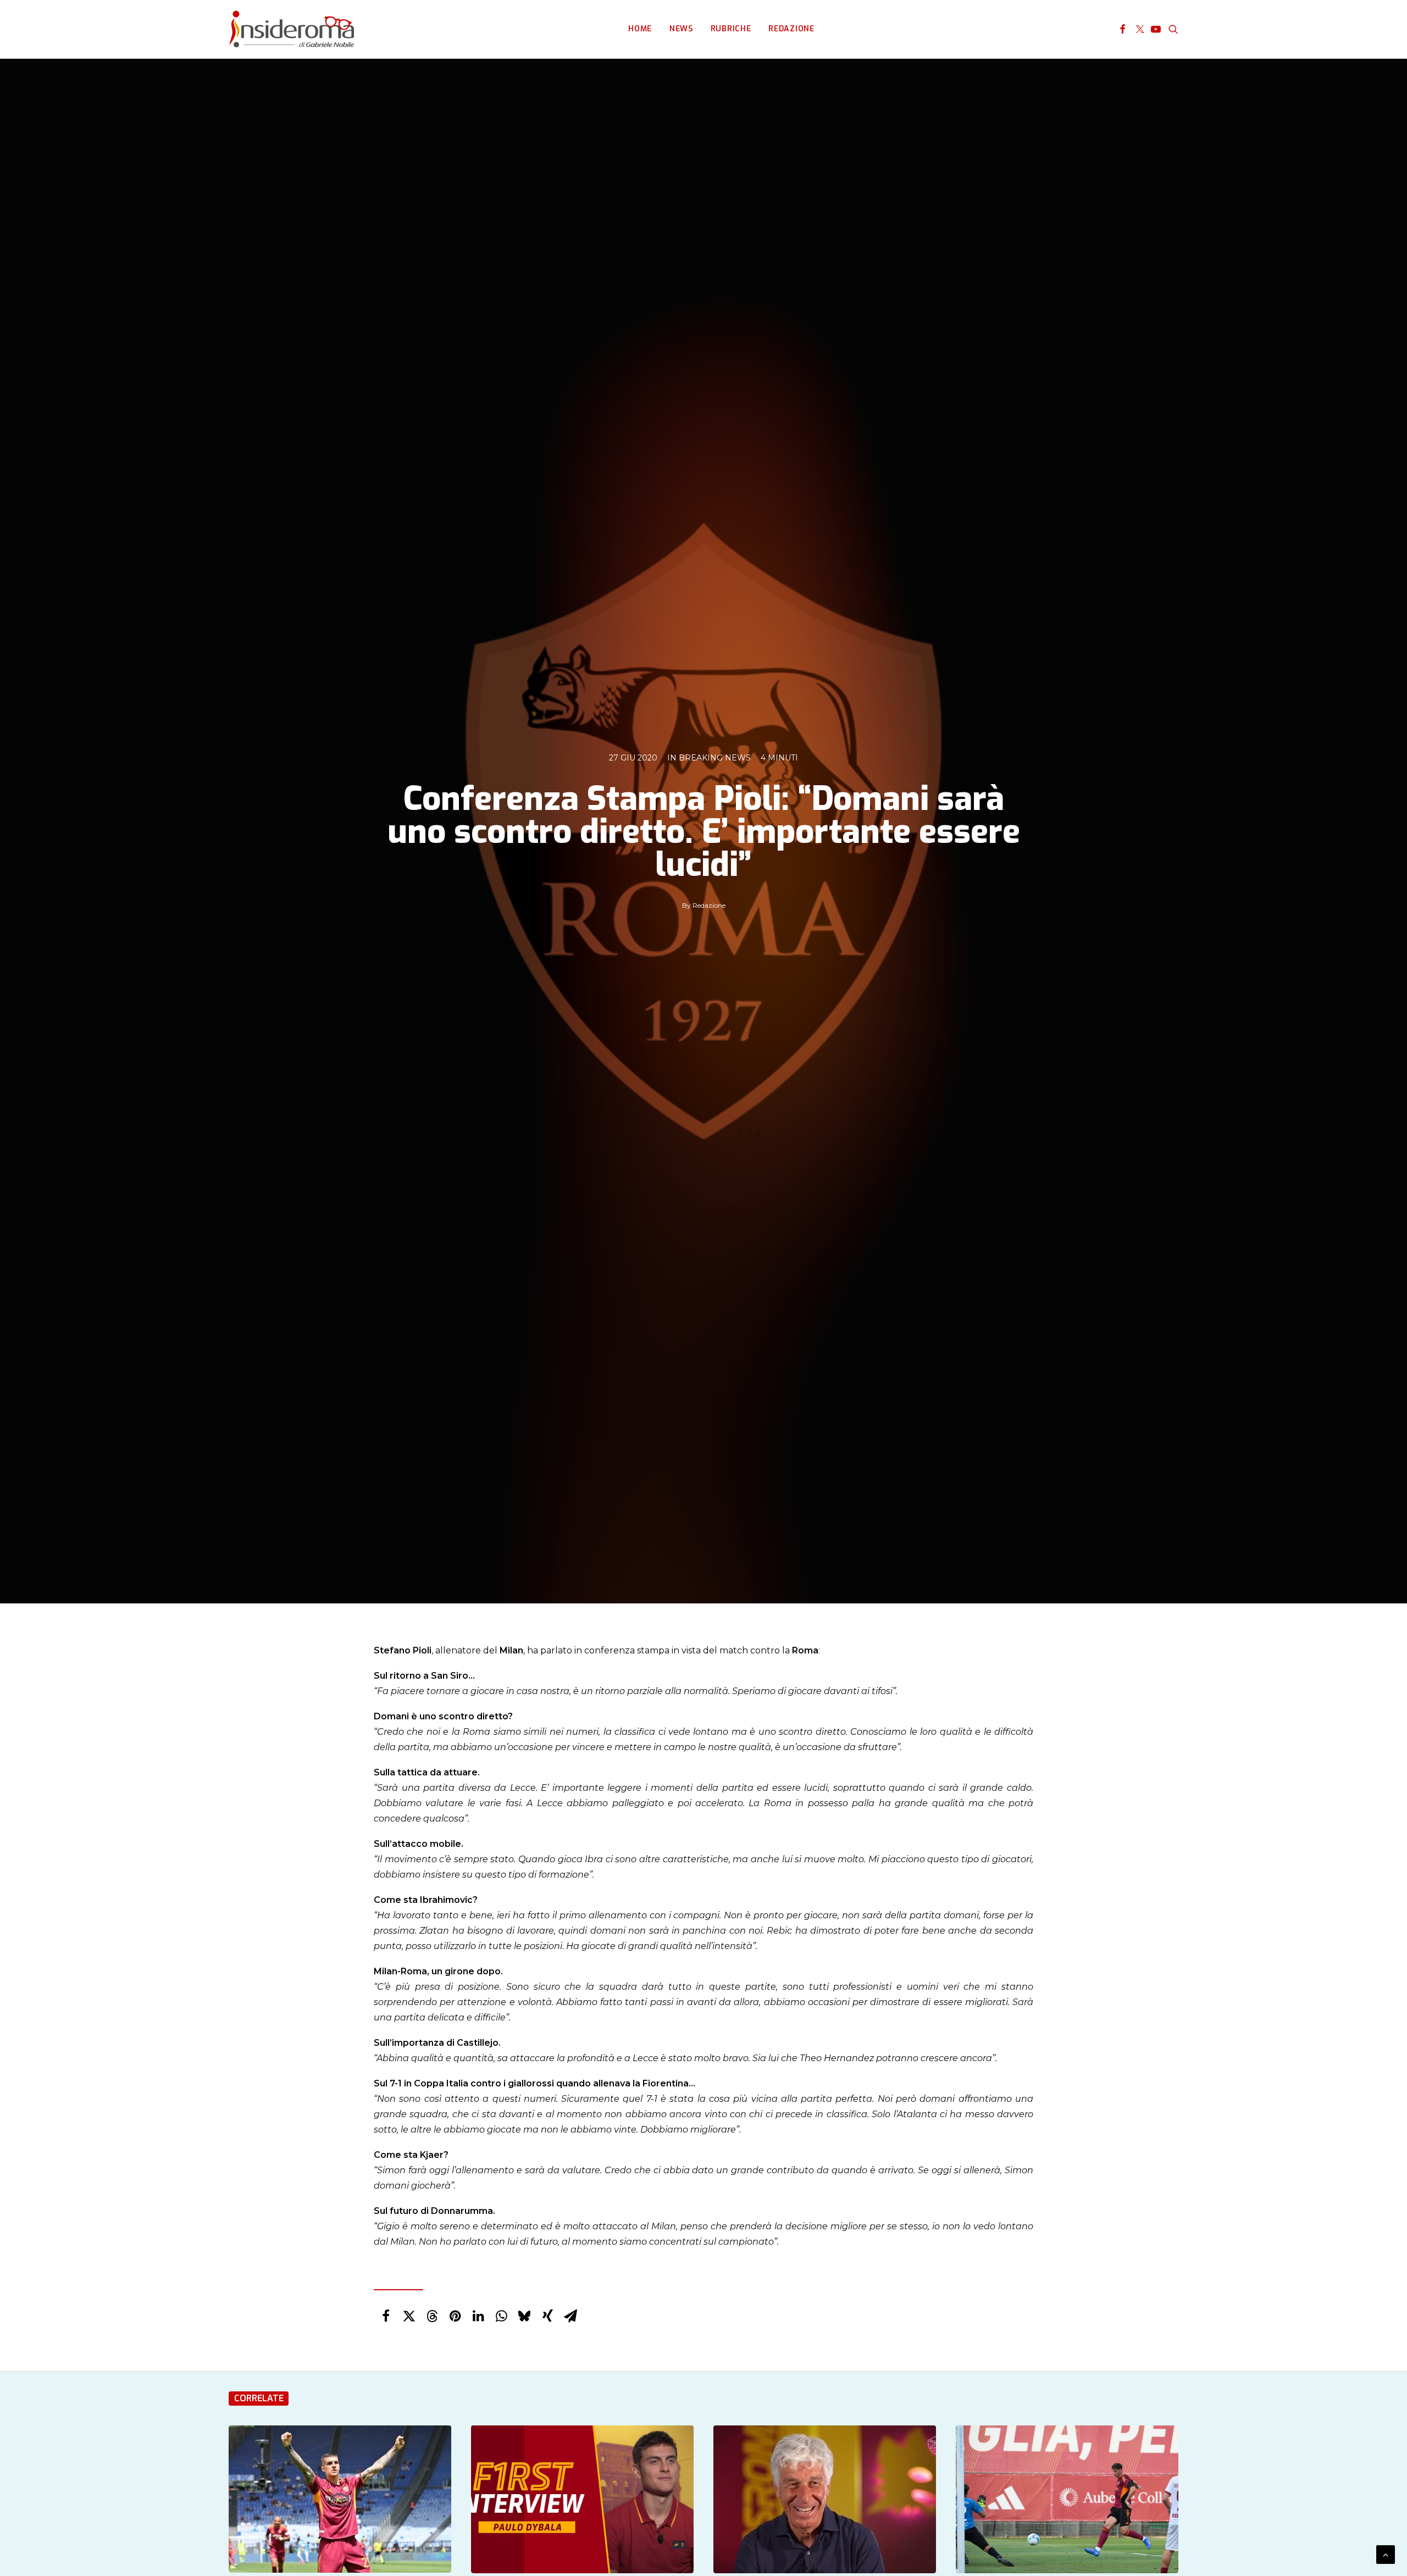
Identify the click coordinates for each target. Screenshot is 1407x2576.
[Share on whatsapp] (501, 2316)
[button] (1123, 29)
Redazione (791, 29)
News (681, 29)
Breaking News (715, 758)
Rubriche (731, 29)
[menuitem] (640, 29)
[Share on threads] (432, 2316)
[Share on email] (570, 2316)
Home (640, 29)
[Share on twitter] (409, 2316)
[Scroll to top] (1386, 2554)
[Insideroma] (292, 29)
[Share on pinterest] (455, 2316)
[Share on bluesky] (524, 2316)
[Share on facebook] (386, 2316)
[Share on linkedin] (478, 2316)
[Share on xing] (547, 2316)
